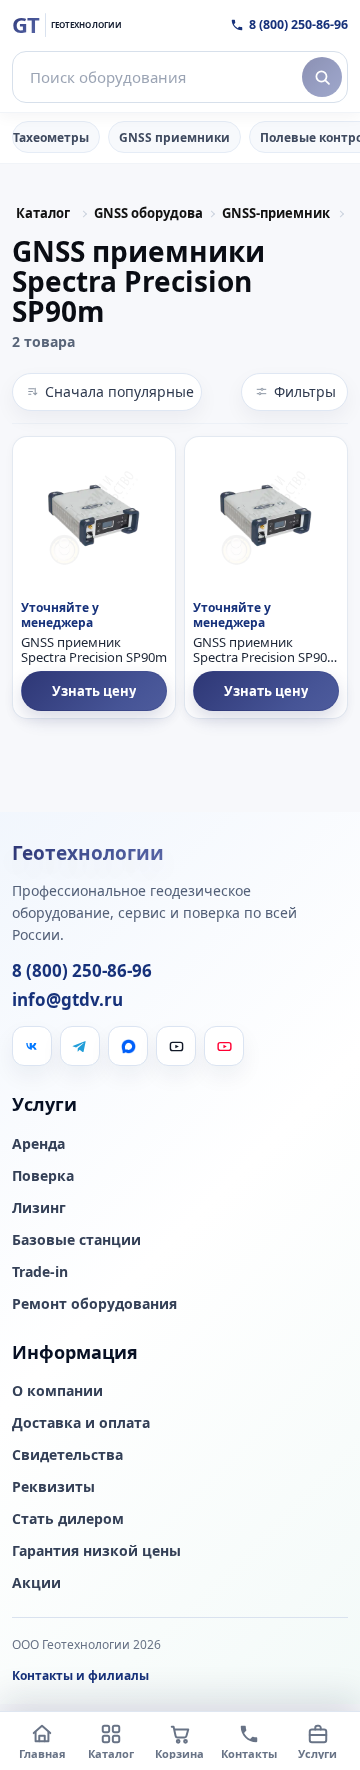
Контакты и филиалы (80, 1675)
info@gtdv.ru (67, 1000)
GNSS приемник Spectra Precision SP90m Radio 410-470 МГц (266, 651)
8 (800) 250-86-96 (298, 24)
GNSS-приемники (276, 213)
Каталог (43, 213)
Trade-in (40, 1272)
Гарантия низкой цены (96, 1551)
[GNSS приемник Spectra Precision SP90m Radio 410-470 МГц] (266, 518)
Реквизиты (53, 1487)
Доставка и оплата (81, 1423)
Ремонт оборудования (94, 1304)
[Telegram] (80, 1046)
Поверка (43, 1176)
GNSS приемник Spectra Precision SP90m (94, 651)
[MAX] (128, 1046)
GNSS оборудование (148, 213)
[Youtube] (224, 1046)
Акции (36, 1583)
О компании (57, 1391)
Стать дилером (68, 1519)
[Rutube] (176, 1046)
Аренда (38, 1144)
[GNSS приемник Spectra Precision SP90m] (94, 518)
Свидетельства (67, 1455)
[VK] (32, 1046)
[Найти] (322, 77)
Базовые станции (76, 1240)
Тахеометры (51, 137)
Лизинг (39, 1208)
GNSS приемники (174, 137)
